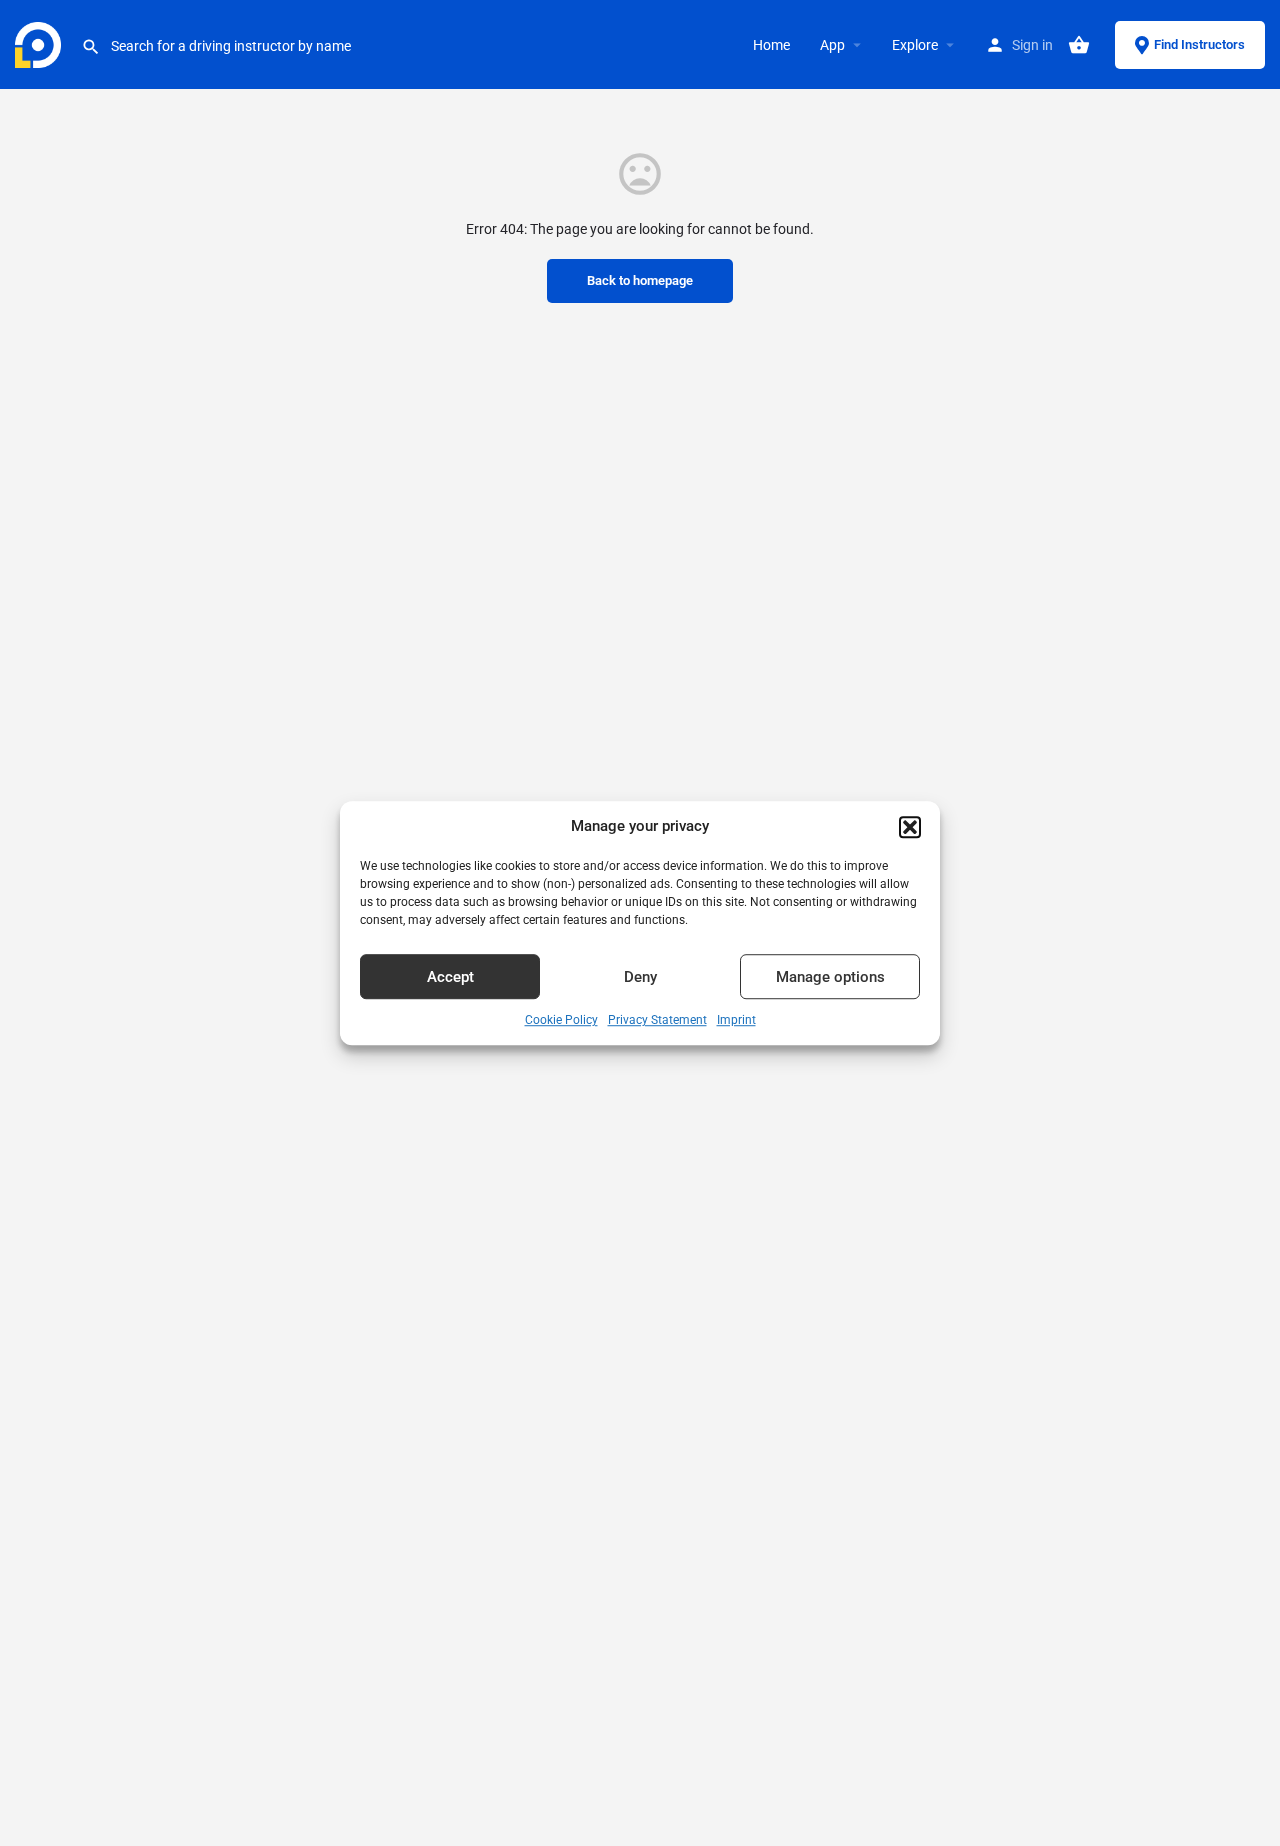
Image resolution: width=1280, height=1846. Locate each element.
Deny (640, 977)
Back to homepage (640, 280)
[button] (910, 827)
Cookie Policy (561, 1021)
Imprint (736, 1021)
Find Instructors (1199, 44)
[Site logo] (40, 43)
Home (771, 45)
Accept (450, 977)
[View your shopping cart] (1079, 45)
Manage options (830, 977)
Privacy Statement (657, 1021)
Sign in (1032, 45)
